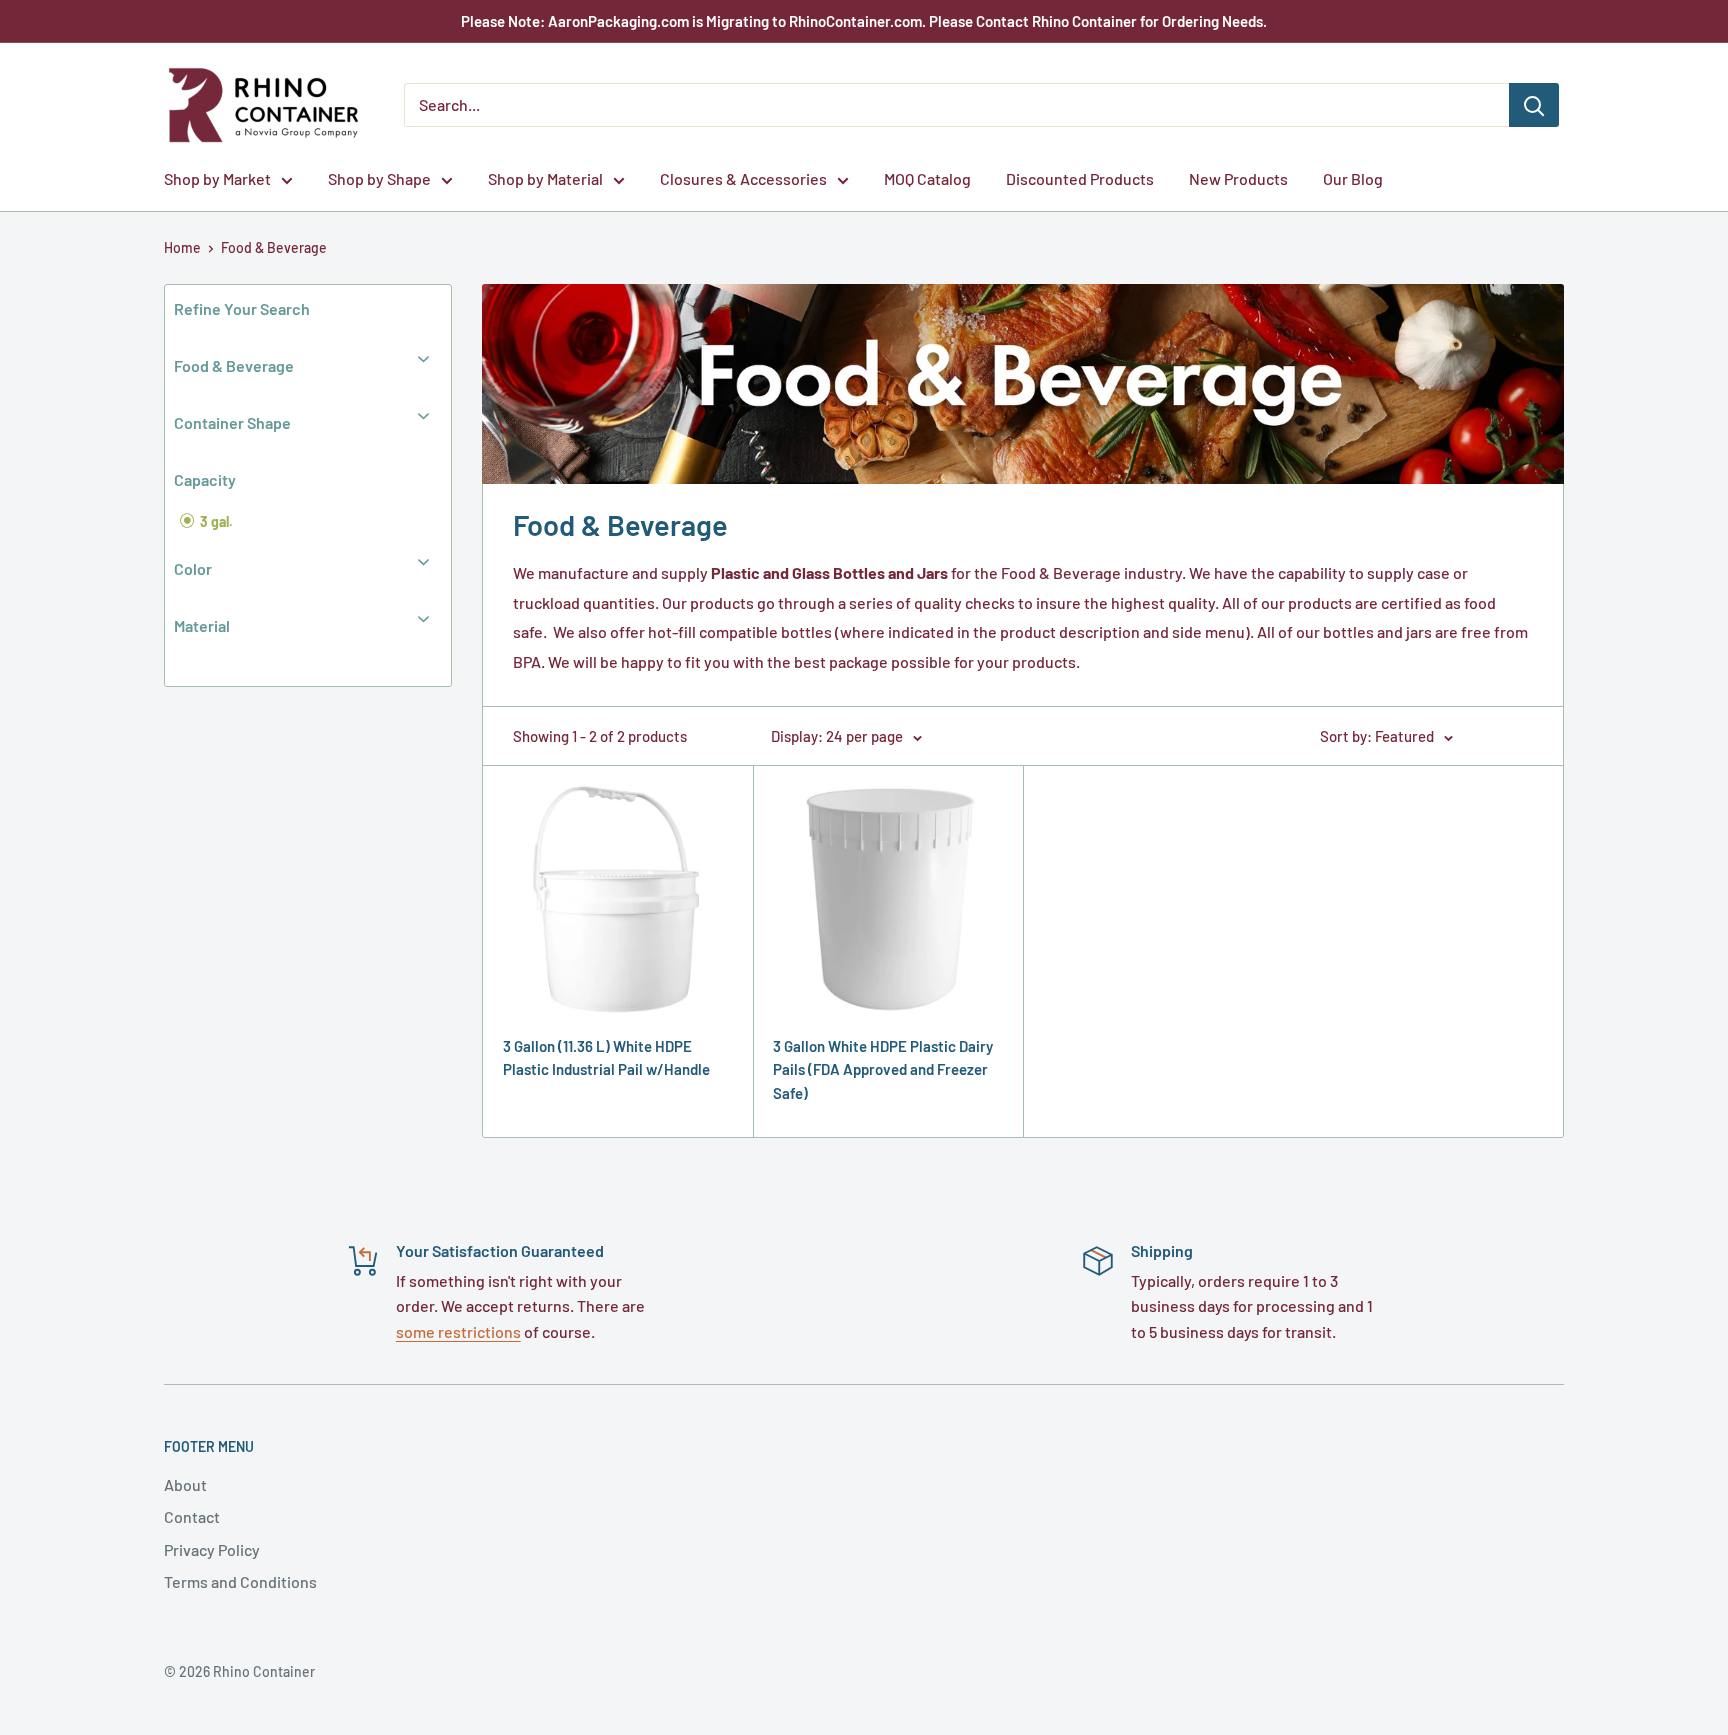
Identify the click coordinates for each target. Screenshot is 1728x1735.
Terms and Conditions (240, 1581)
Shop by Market (217, 178)
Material (202, 625)
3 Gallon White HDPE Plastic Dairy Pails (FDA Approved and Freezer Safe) (883, 1069)
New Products (1238, 178)
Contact (192, 1516)
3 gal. (215, 521)
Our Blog (1353, 178)
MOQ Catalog (927, 178)
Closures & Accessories (743, 178)
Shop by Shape (379, 178)
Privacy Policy (212, 1549)
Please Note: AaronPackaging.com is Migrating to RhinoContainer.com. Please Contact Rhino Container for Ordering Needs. (864, 21)
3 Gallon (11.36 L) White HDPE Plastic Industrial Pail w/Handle (606, 1057)
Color (193, 568)
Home (182, 247)
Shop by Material (545, 178)
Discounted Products (1080, 178)
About (185, 1484)
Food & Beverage (274, 247)
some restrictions (458, 1331)
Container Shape (232, 422)
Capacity (205, 479)
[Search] (1534, 105)
